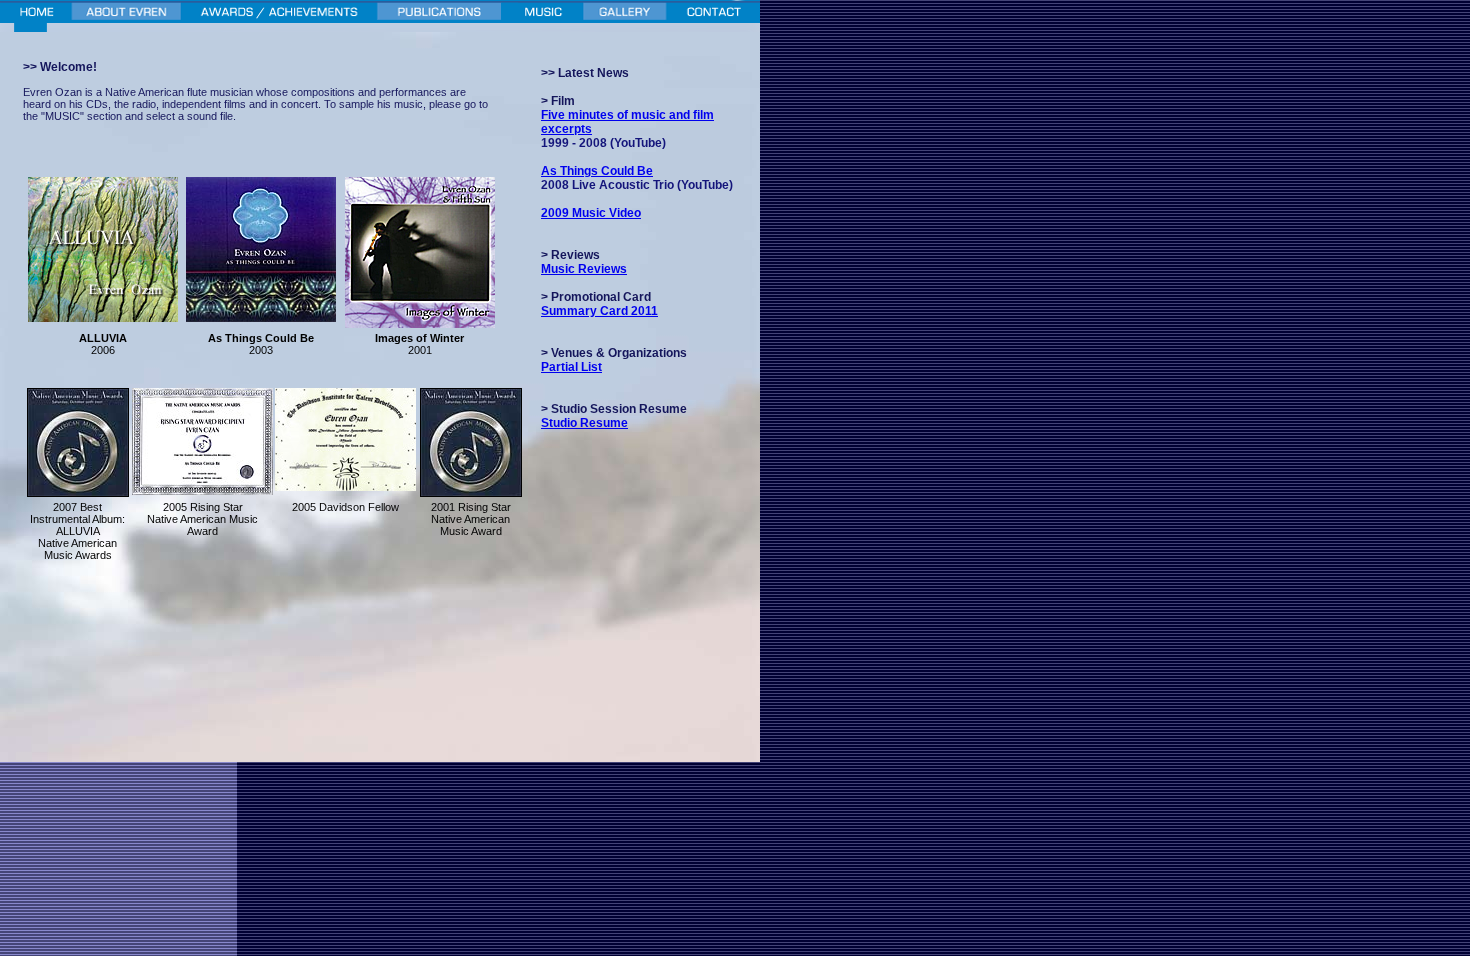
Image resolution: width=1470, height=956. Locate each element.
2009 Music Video (591, 213)
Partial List (571, 367)
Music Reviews (584, 269)
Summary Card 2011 (599, 311)
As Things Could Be (597, 171)
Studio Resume (584, 423)
